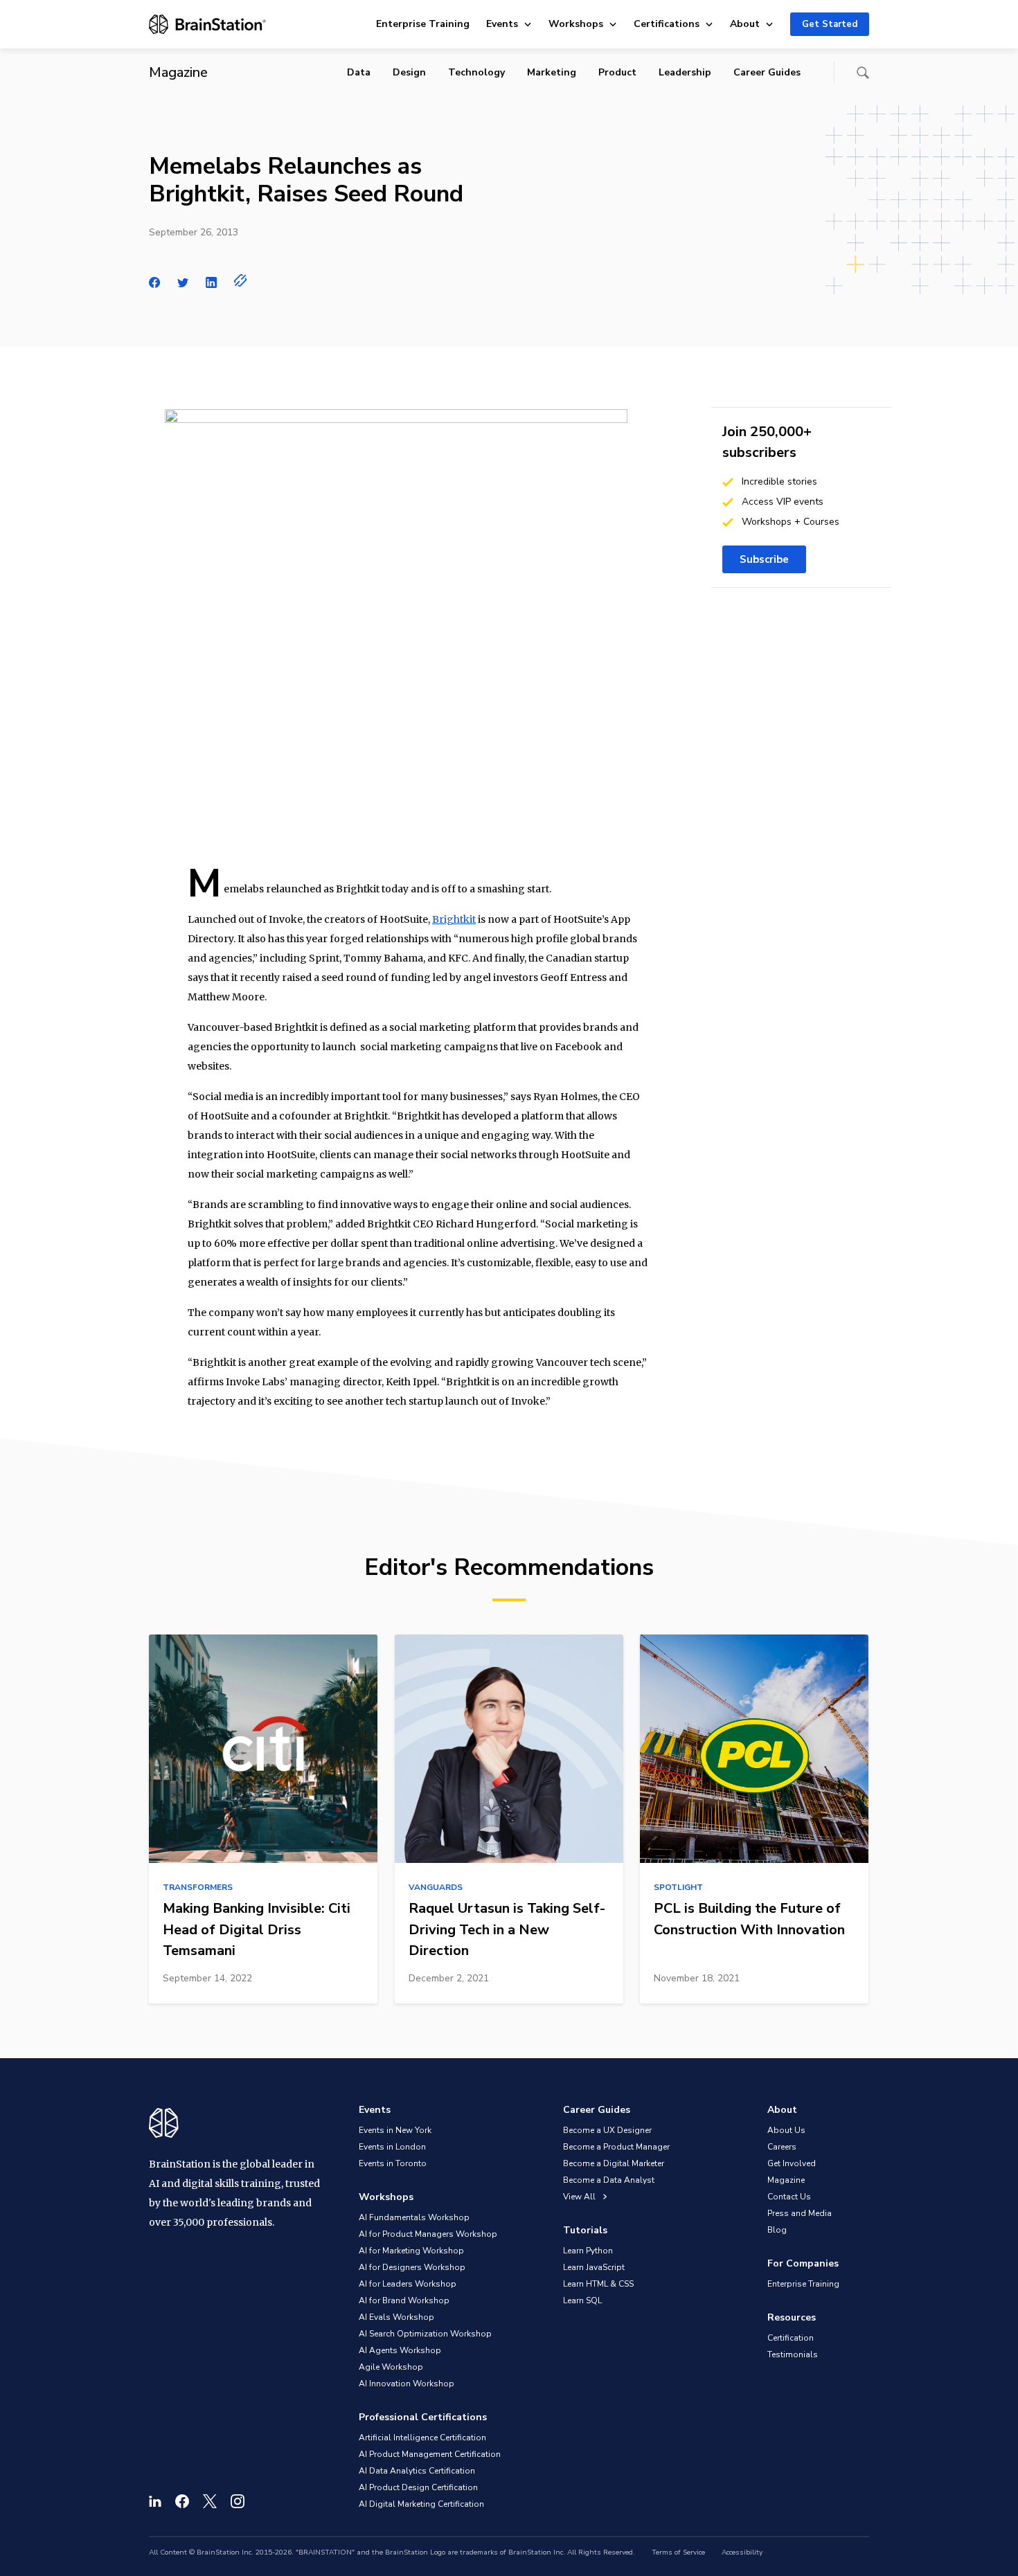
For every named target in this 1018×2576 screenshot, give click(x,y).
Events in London (392, 2147)
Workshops (576, 24)
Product (617, 72)
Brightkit (454, 919)
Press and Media (800, 2213)
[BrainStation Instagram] (238, 2501)
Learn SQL (582, 2300)
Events (502, 24)
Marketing (552, 72)
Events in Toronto (393, 2163)
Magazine (786, 2180)
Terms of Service (678, 2552)
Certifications (667, 24)
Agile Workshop (391, 2367)
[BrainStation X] (210, 2501)
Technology (476, 72)
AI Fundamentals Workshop (414, 2217)
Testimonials (793, 2354)
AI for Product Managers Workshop (428, 2234)
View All (580, 2197)
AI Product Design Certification (418, 2487)
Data (359, 72)
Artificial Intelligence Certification (422, 2438)
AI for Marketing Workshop (411, 2251)
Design (409, 72)
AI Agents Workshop (400, 2350)
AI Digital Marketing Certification (421, 2504)
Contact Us (789, 2197)
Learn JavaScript (594, 2267)
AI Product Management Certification (430, 2454)
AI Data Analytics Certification (417, 2471)
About (745, 24)
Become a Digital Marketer (614, 2163)
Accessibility (742, 2552)
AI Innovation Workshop (407, 2384)
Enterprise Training (423, 24)
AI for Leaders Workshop (408, 2284)
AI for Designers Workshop (412, 2267)
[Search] (863, 73)
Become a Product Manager (616, 2147)
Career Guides (767, 72)
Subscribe (764, 559)
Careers (782, 2147)
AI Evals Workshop (396, 2317)
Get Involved (792, 2163)
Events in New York (395, 2130)
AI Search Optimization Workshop (425, 2334)
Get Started (830, 24)
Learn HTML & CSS (598, 2284)
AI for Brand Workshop (404, 2300)
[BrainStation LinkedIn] (155, 2501)
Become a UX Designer (607, 2130)
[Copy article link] (241, 280)
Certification (791, 2338)
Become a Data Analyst (609, 2180)
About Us (786, 2130)
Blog (777, 2230)
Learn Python (588, 2251)
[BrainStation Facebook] (182, 2501)
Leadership (685, 72)
